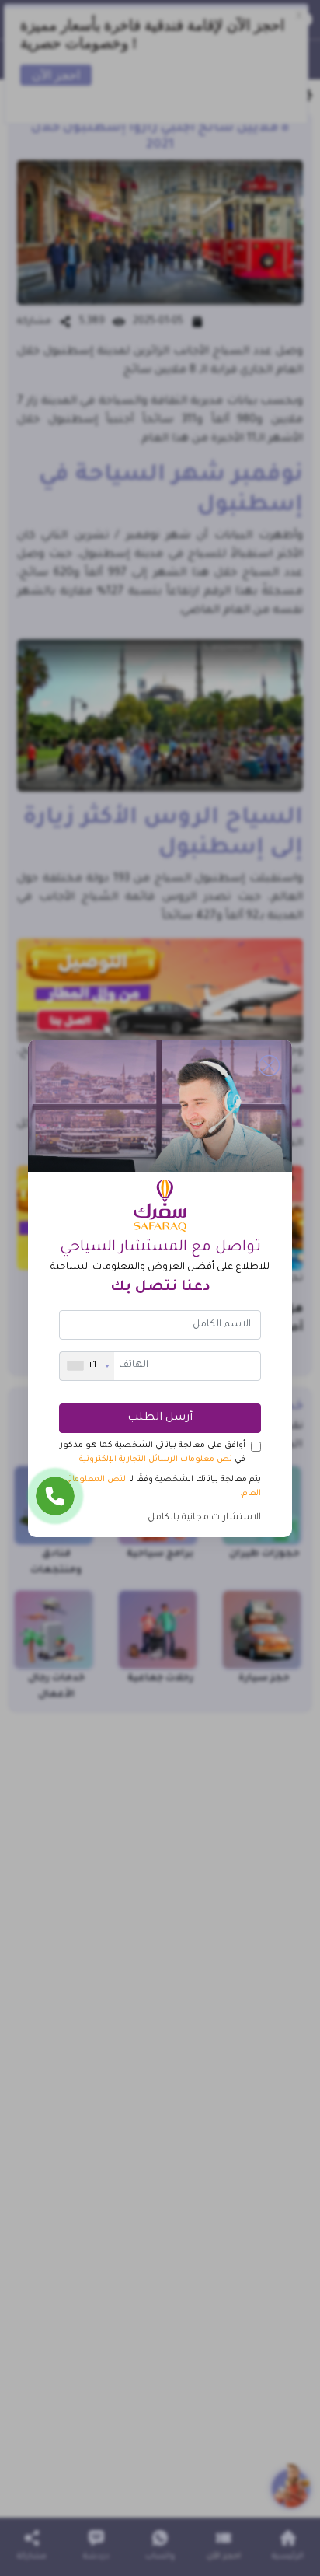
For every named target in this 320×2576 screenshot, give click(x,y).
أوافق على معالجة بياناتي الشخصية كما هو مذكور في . (153, 1452)
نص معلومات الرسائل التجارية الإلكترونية (156, 1459)
